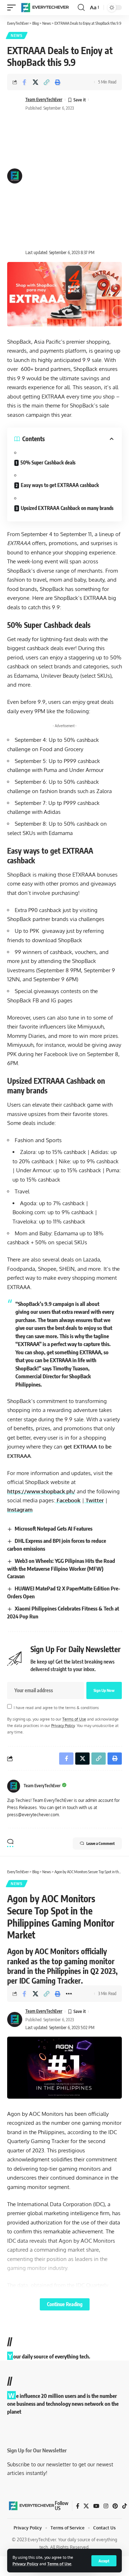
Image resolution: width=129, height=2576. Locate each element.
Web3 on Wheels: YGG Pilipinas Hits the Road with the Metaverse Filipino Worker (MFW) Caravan (61, 1569)
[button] (104, 2561)
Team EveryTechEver (44, 99)
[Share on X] (35, 82)
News (17, 35)
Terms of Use (59, 2564)
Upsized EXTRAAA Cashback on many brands (68, 508)
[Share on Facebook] (24, 82)
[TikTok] (125, 2506)
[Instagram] (106, 2506)
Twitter (94, 1500)
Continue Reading (65, 2304)
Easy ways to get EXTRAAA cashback (60, 485)
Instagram (20, 1510)
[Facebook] (78, 2506)
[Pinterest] (115, 2506)
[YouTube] (96, 2506)
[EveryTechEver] (44, 8)
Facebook (68, 1500)
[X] (86, 2506)
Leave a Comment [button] (101, 1843)
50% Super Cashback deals (49, 462)
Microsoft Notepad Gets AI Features (54, 1528)
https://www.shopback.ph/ (41, 1491)
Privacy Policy (25, 2564)
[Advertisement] (64, 181)
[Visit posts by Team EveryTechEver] (14, 1786)
